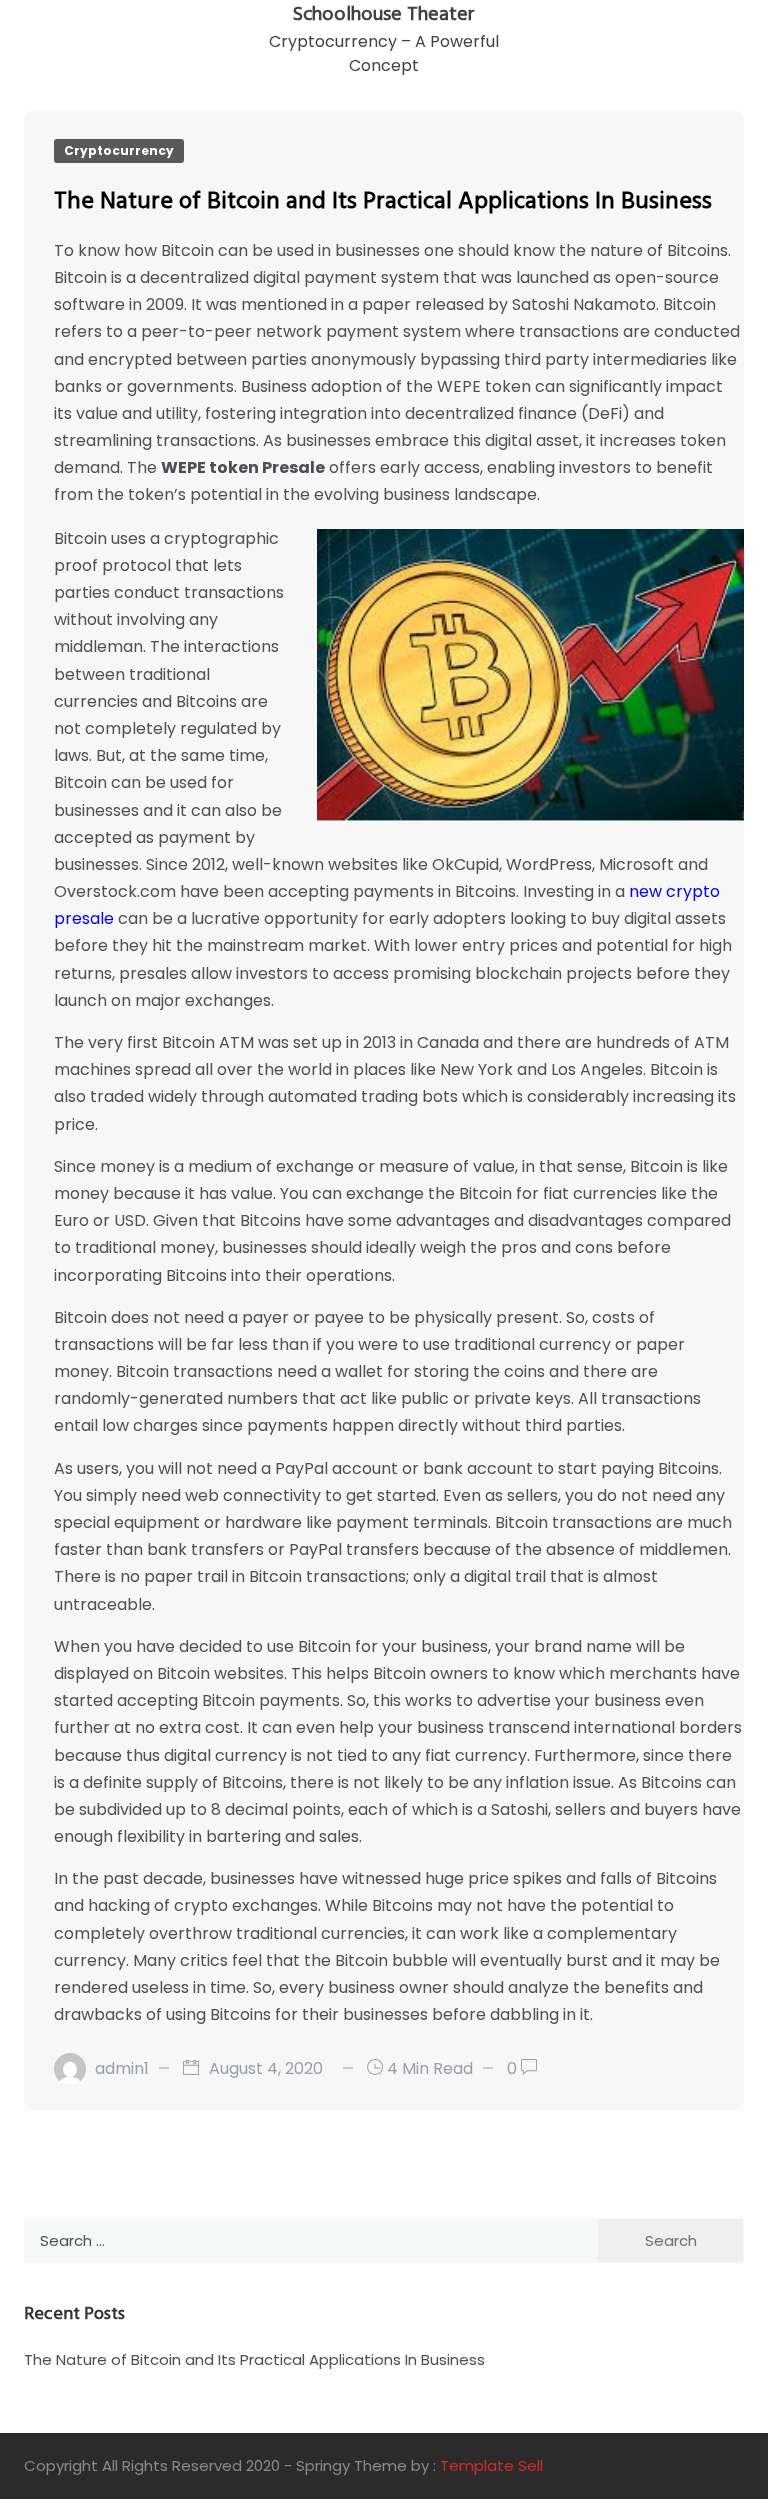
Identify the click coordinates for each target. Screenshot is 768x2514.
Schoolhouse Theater (384, 15)
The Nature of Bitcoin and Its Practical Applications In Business (383, 202)
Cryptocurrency (119, 150)
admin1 (122, 2068)
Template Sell (491, 2465)
